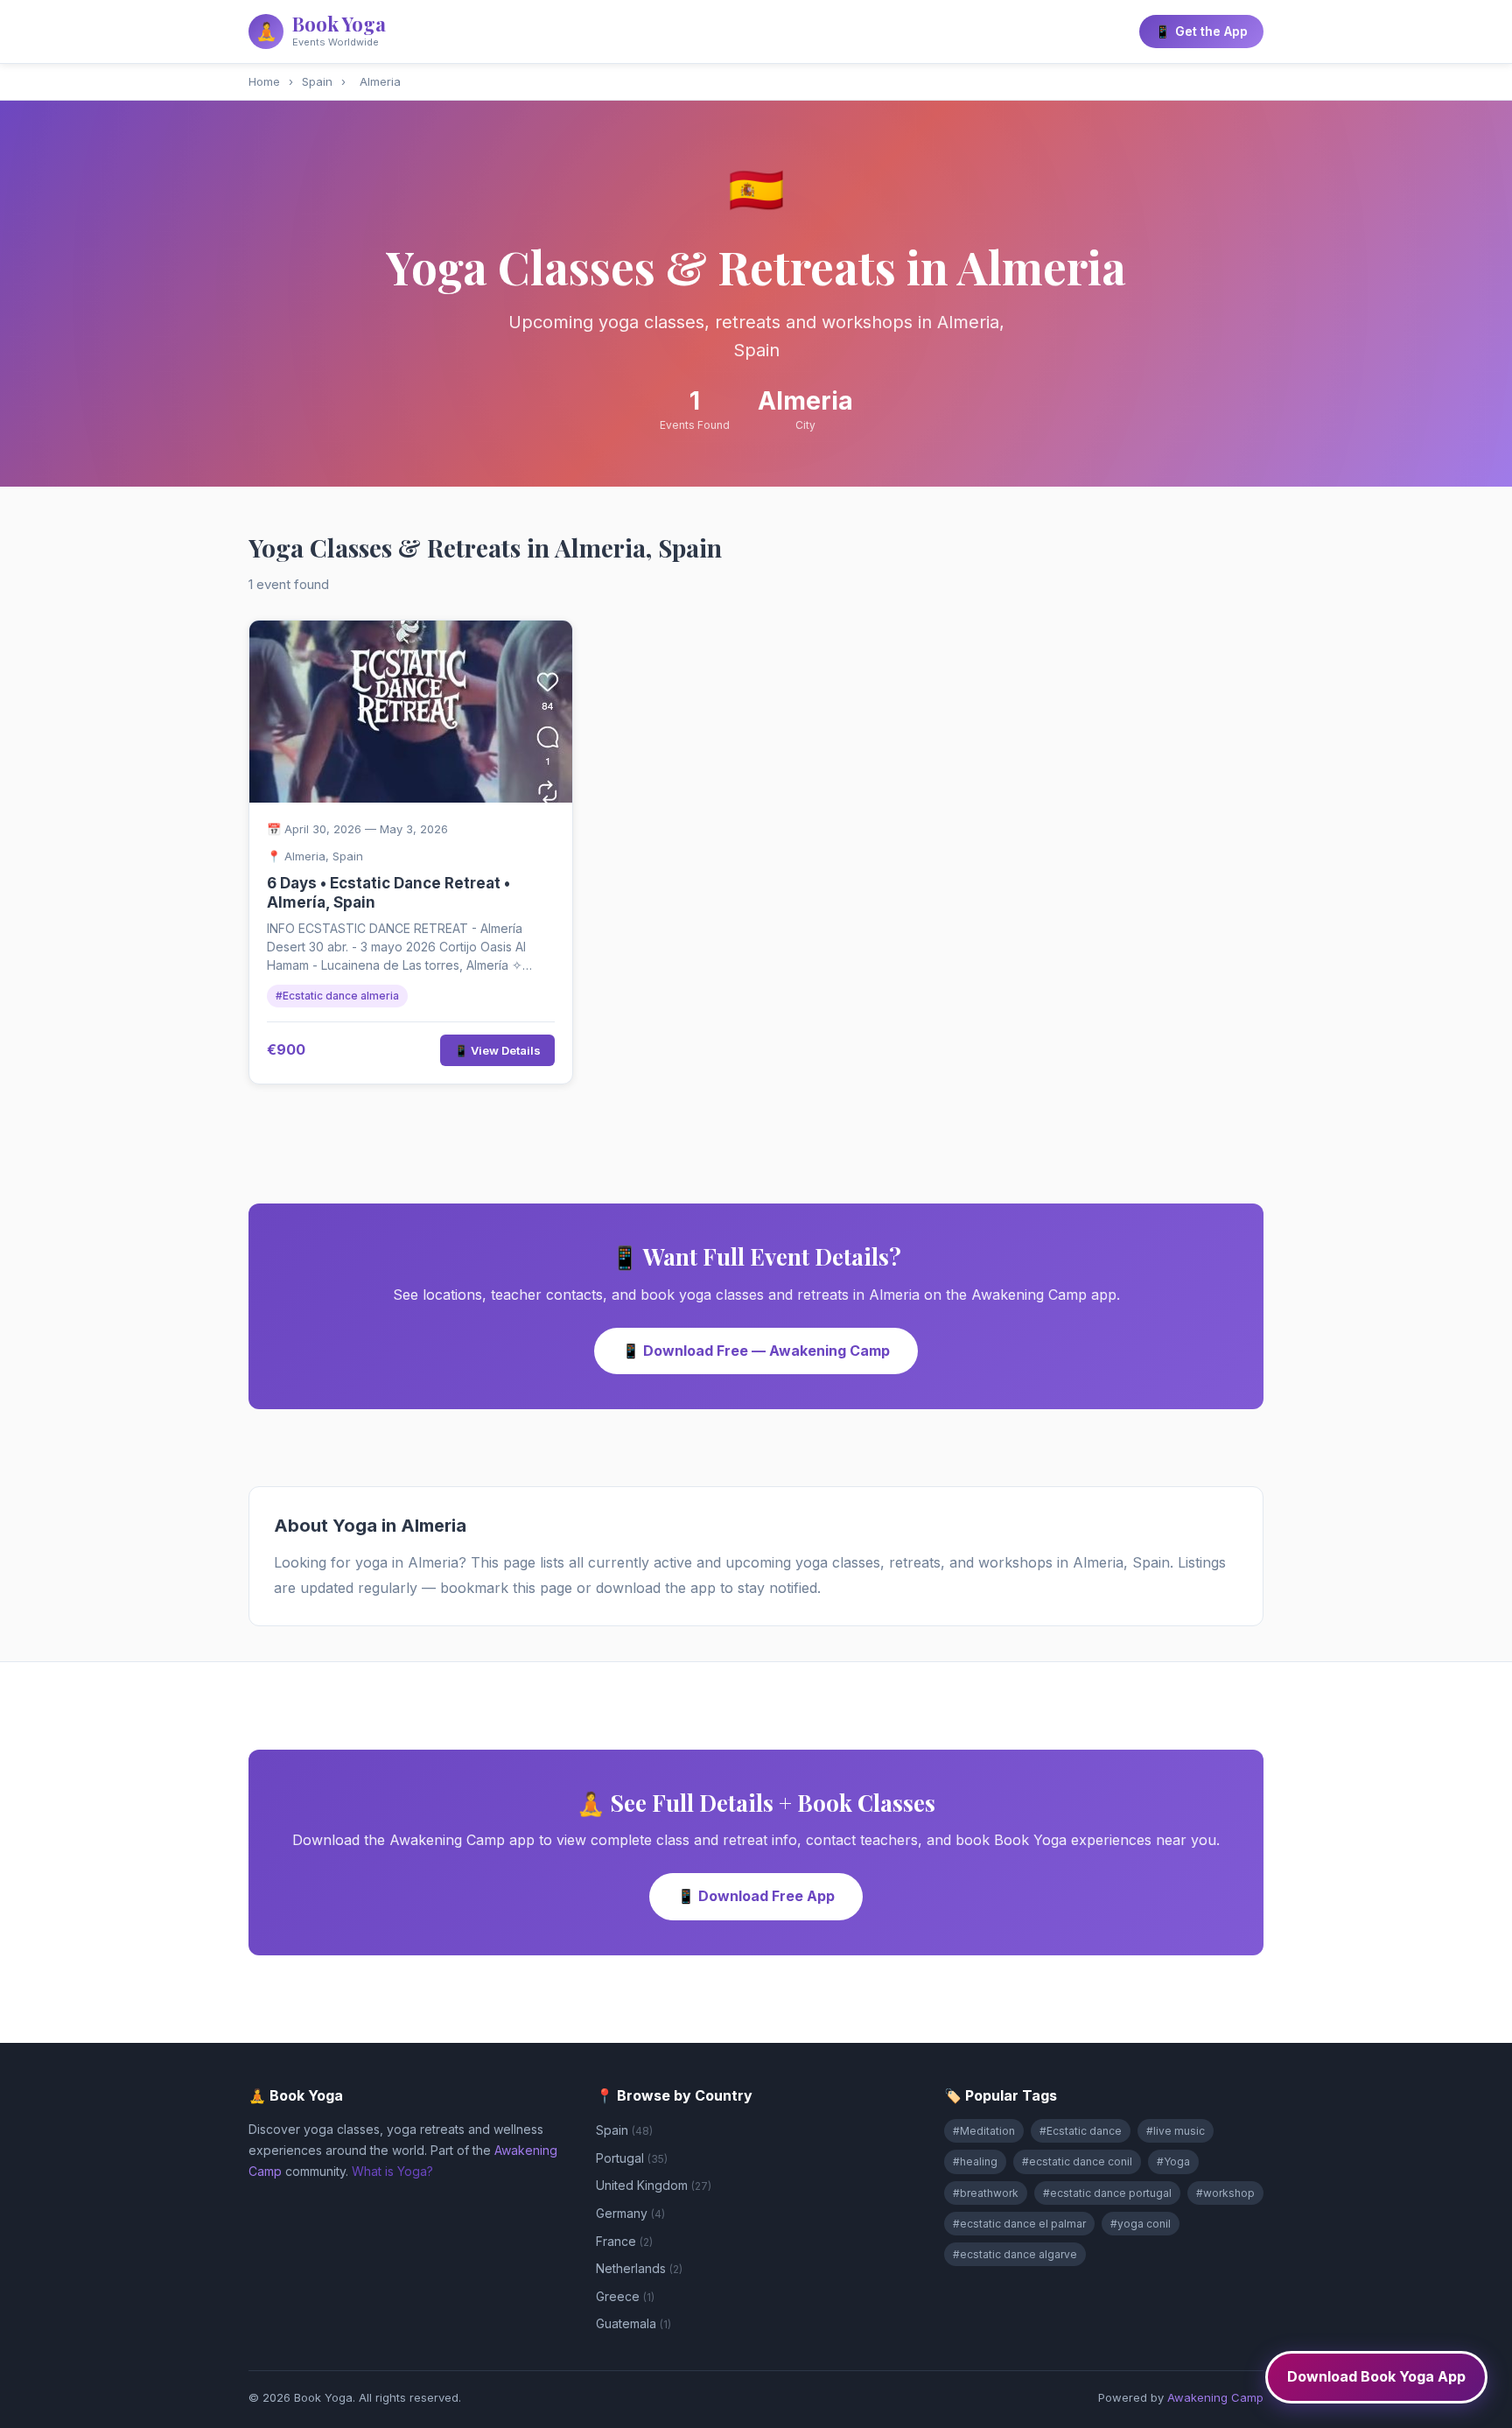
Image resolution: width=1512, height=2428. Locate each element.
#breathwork (986, 2193)
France (624, 2241)
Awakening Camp (1215, 2397)
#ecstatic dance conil (1077, 2161)
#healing (975, 2161)
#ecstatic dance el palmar (1019, 2224)
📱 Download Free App (756, 1896)
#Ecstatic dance (1081, 2131)
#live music (1176, 2131)
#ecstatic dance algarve (1015, 2254)
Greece (625, 2296)
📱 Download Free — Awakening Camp (756, 1351)
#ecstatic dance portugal (1107, 2193)
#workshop (1225, 2193)
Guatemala (633, 2323)
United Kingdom (654, 2185)
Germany (630, 2213)
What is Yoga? (392, 2171)
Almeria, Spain (324, 856)
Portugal (632, 2158)
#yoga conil (1141, 2224)
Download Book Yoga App (1376, 2376)
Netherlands (639, 2268)
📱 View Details (497, 1050)
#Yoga (1173, 2161)
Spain (317, 81)
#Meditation (984, 2131)
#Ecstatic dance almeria (337, 996)
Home (264, 81)
